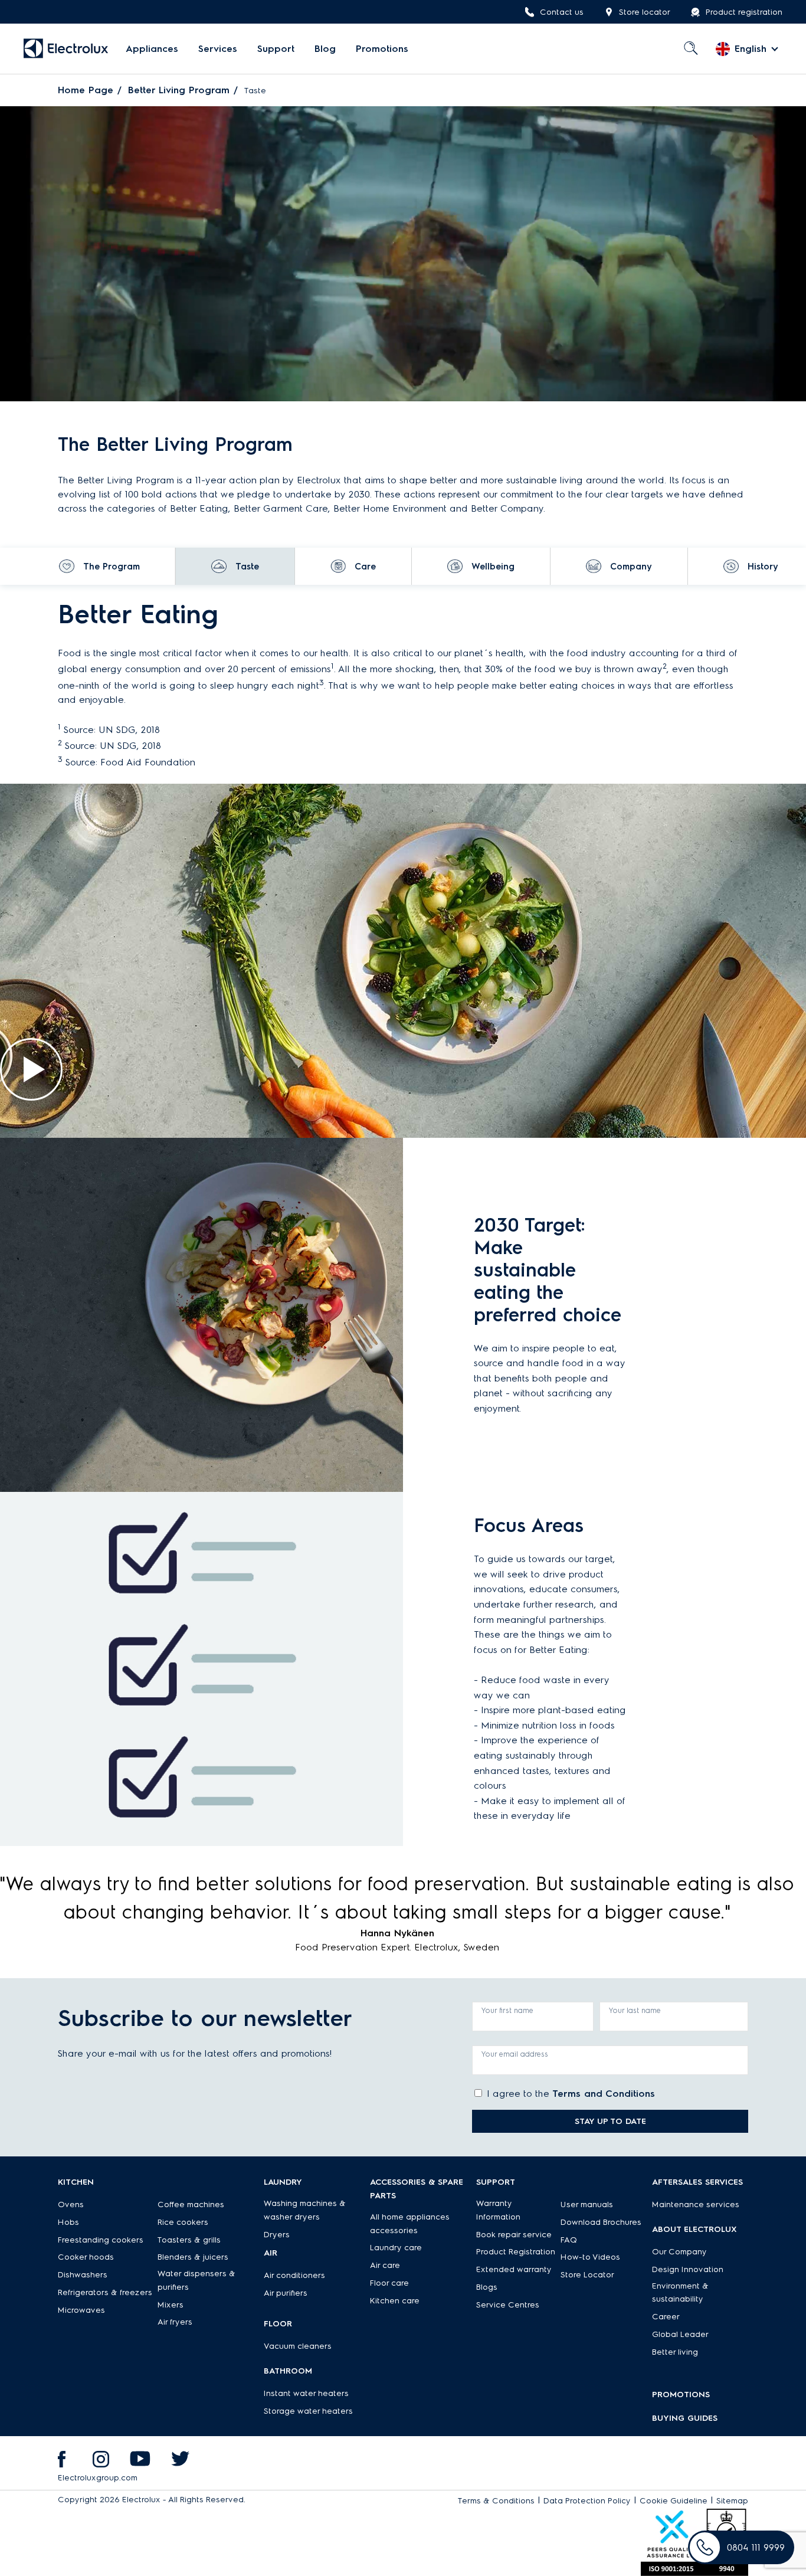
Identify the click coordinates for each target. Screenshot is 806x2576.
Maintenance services (696, 2205)
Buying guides (685, 2418)
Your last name (635, 2010)
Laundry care (396, 2248)
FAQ (569, 2240)
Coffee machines (191, 2205)
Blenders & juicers (193, 2257)
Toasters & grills (189, 2240)
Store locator (645, 12)
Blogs (487, 2287)
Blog (325, 49)
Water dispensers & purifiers (196, 2280)
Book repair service (514, 2235)
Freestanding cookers (101, 2240)
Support (276, 49)
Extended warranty (514, 2269)
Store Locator (587, 2275)
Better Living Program (179, 90)
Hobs (68, 2222)
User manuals (587, 2205)
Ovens (71, 2205)
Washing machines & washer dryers (305, 2210)
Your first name (507, 2010)
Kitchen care (395, 2301)
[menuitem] (152, 49)
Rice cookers (183, 2222)
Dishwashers (83, 2275)
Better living (675, 2352)
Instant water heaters (306, 2393)
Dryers (277, 2235)
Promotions (382, 49)
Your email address (515, 2054)
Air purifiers (286, 2293)
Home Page (86, 90)
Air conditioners (294, 2275)
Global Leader (680, 2334)
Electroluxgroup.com (98, 2478)
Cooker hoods (86, 2257)
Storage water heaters (308, 2411)
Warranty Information (498, 2210)
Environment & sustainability (680, 2293)
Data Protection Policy (587, 2501)
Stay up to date (610, 2121)
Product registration (744, 12)
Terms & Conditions (496, 2501)
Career (666, 2317)
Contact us (562, 12)
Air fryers (175, 2322)
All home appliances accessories (410, 2224)
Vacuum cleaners (298, 2346)
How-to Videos (590, 2257)
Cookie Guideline (674, 2501)
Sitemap (732, 2501)
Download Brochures (601, 2222)
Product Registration (516, 2252)
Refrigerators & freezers (105, 2292)
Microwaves (81, 2310)
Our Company (679, 2252)
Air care (385, 2265)
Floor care (389, 2283)
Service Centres (508, 2305)
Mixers (171, 2305)
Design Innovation (688, 2269)
